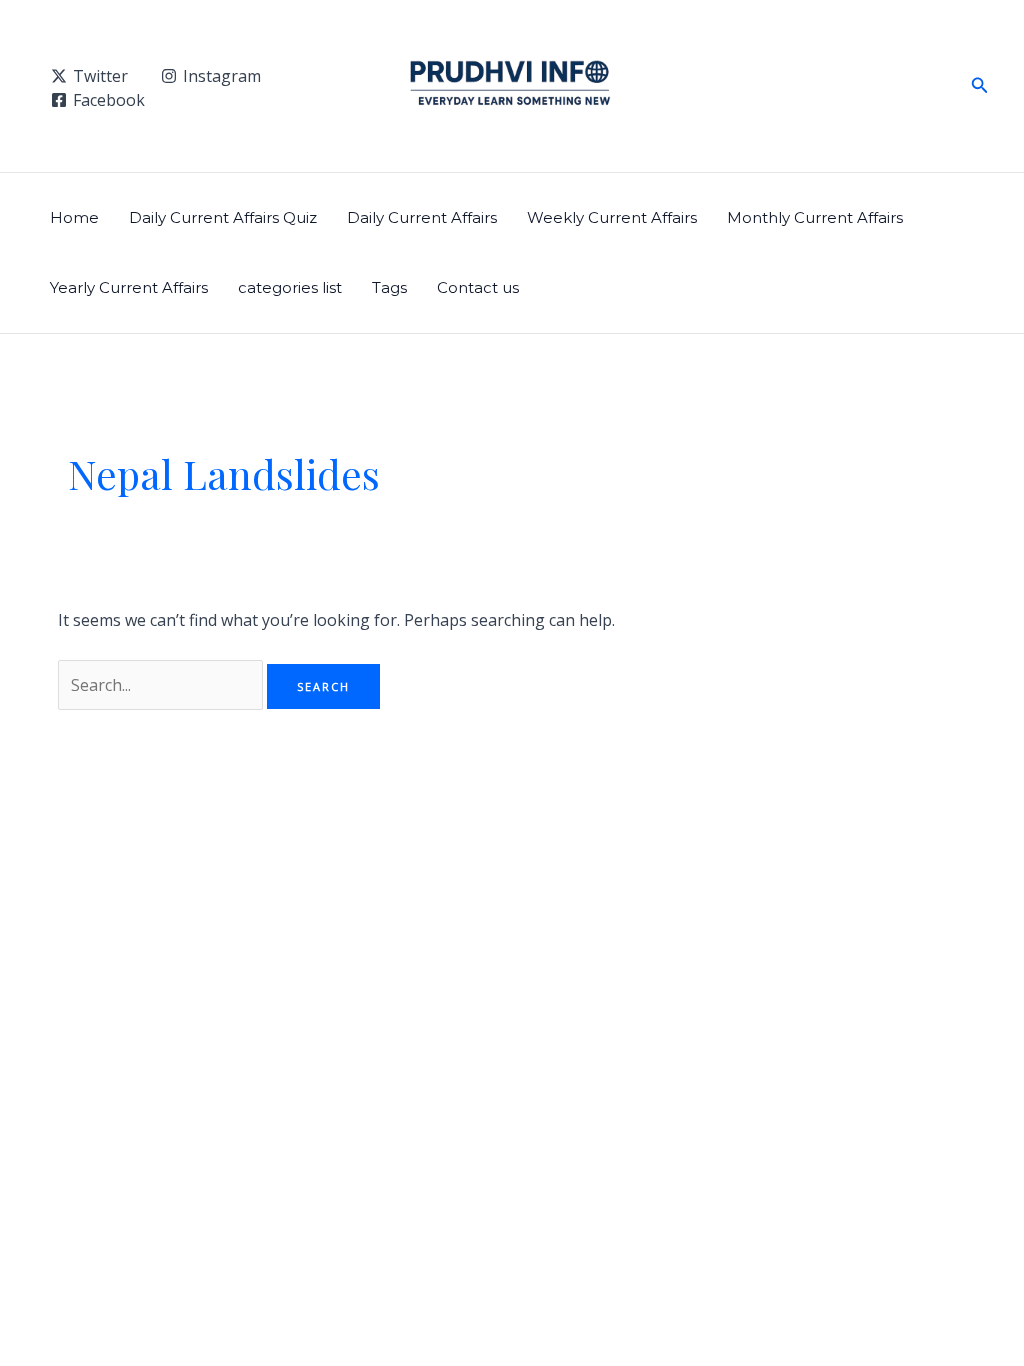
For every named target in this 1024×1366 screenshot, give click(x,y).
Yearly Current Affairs (129, 287)
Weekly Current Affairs (612, 217)
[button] (980, 86)
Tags (389, 287)
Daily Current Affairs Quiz (223, 217)
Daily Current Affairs (422, 217)
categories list (290, 287)
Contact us (478, 287)
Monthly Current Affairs (815, 217)
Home (74, 217)
